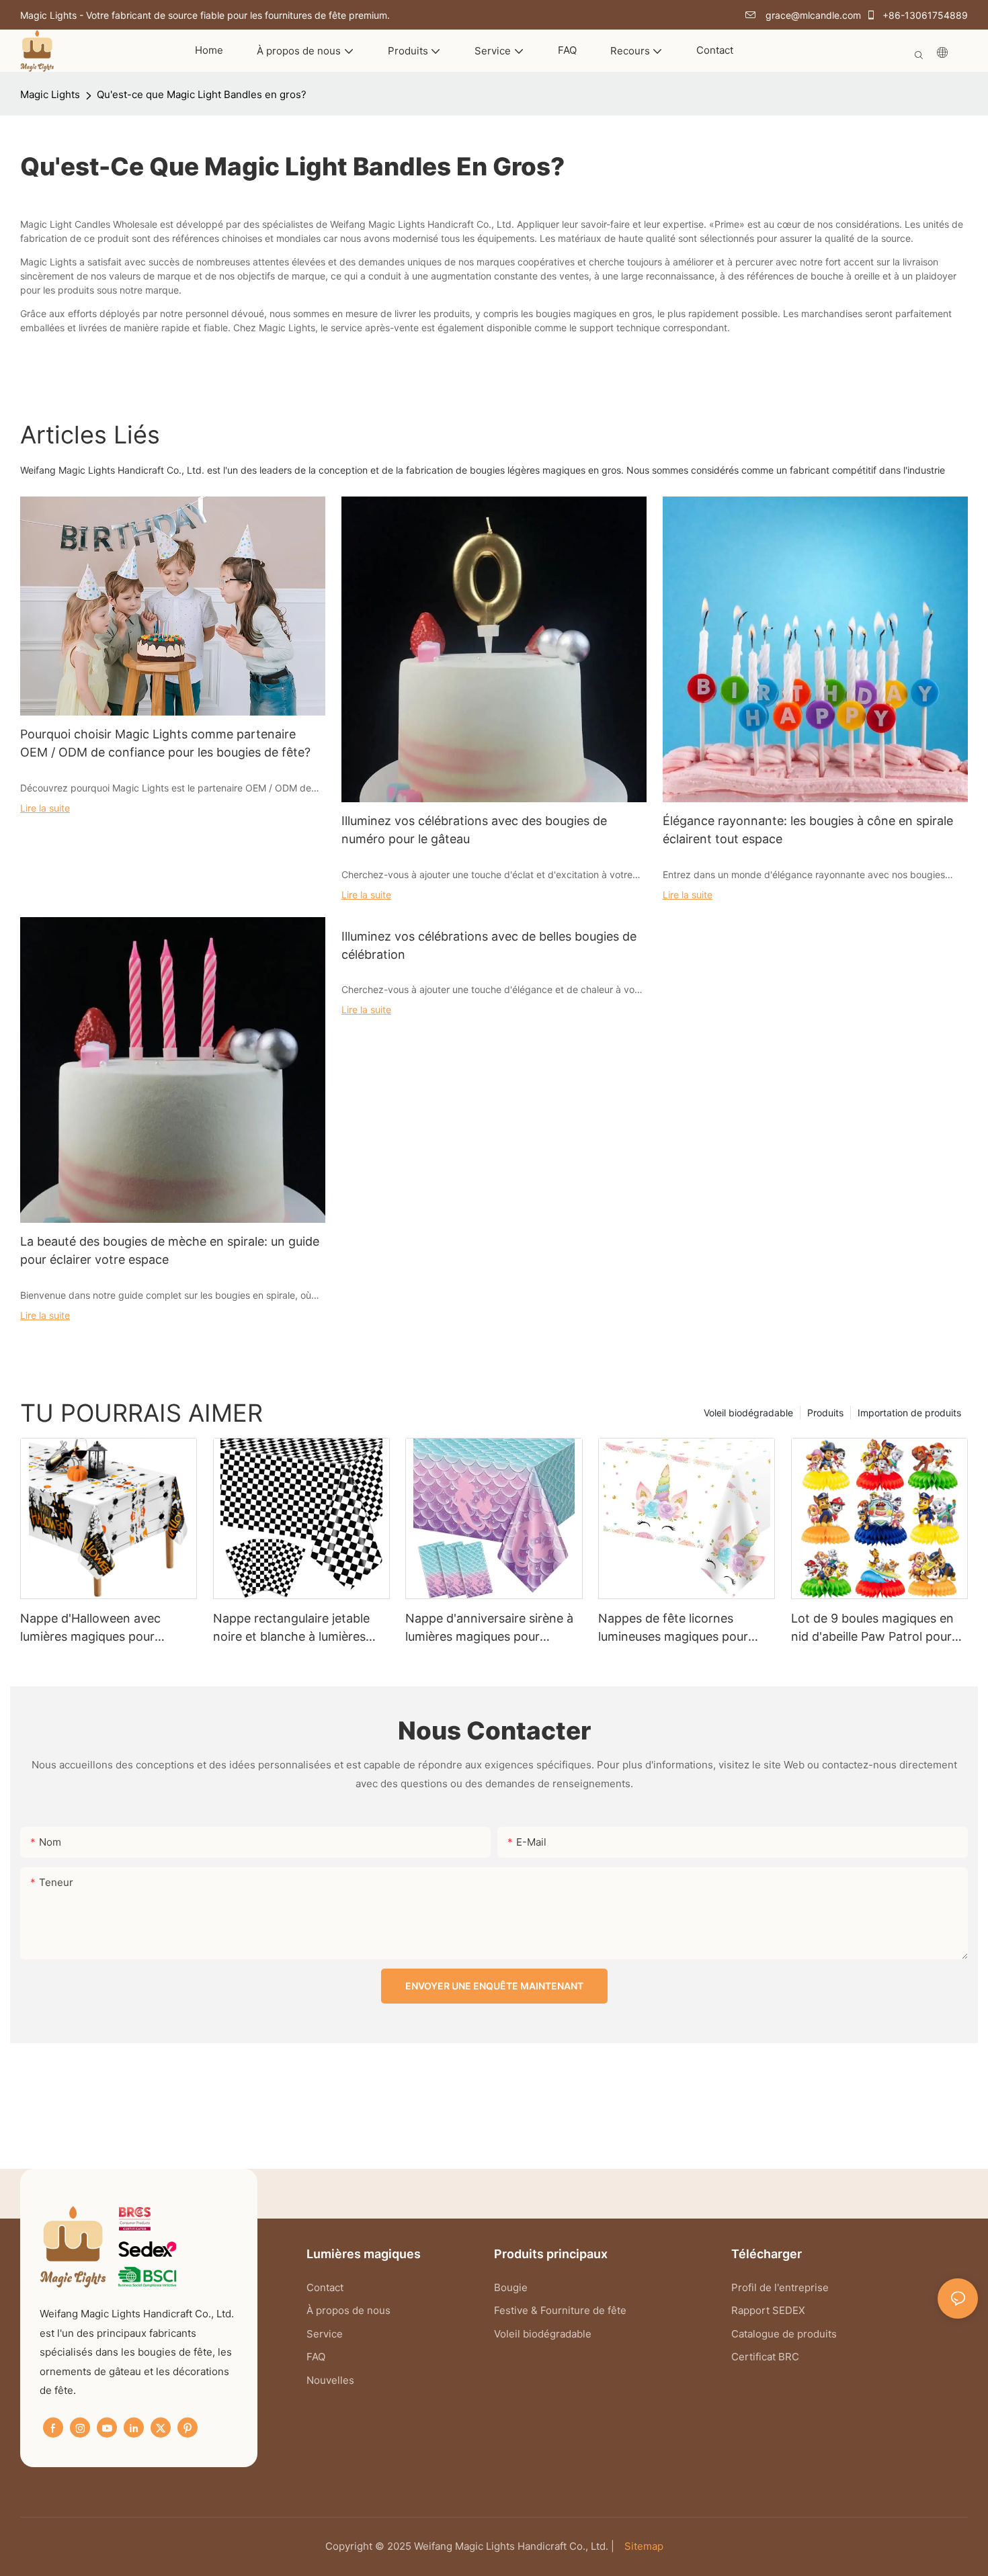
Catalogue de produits (784, 2334)
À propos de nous (350, 2310)
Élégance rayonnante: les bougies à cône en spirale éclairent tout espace (808, 830)
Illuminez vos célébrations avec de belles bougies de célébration (489, 945)
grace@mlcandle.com (812, 15)
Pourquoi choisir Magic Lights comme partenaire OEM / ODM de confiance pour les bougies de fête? (165, 743)
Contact (325, 2287)
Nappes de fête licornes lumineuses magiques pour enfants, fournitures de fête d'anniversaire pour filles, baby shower (685, 1628)
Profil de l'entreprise (780, 2287)
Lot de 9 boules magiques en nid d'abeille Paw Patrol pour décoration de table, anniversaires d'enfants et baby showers (872, 1628)
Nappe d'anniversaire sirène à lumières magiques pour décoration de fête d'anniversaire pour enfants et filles (491, 1628)
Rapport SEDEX (768, 2310)
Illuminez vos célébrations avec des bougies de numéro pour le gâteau (474, 830)
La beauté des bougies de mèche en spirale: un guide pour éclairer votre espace (170, 1250)
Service (325, 2334)
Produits (825, 1413)
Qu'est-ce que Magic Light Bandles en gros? (202, 94)
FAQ (316, 2357)
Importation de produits (909, 1413)
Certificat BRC (765, 2357)
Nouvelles (330, 2380)
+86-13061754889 (924, 15)
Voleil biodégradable (748, 1413)
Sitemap (643, 2546)
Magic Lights (50, 94)
